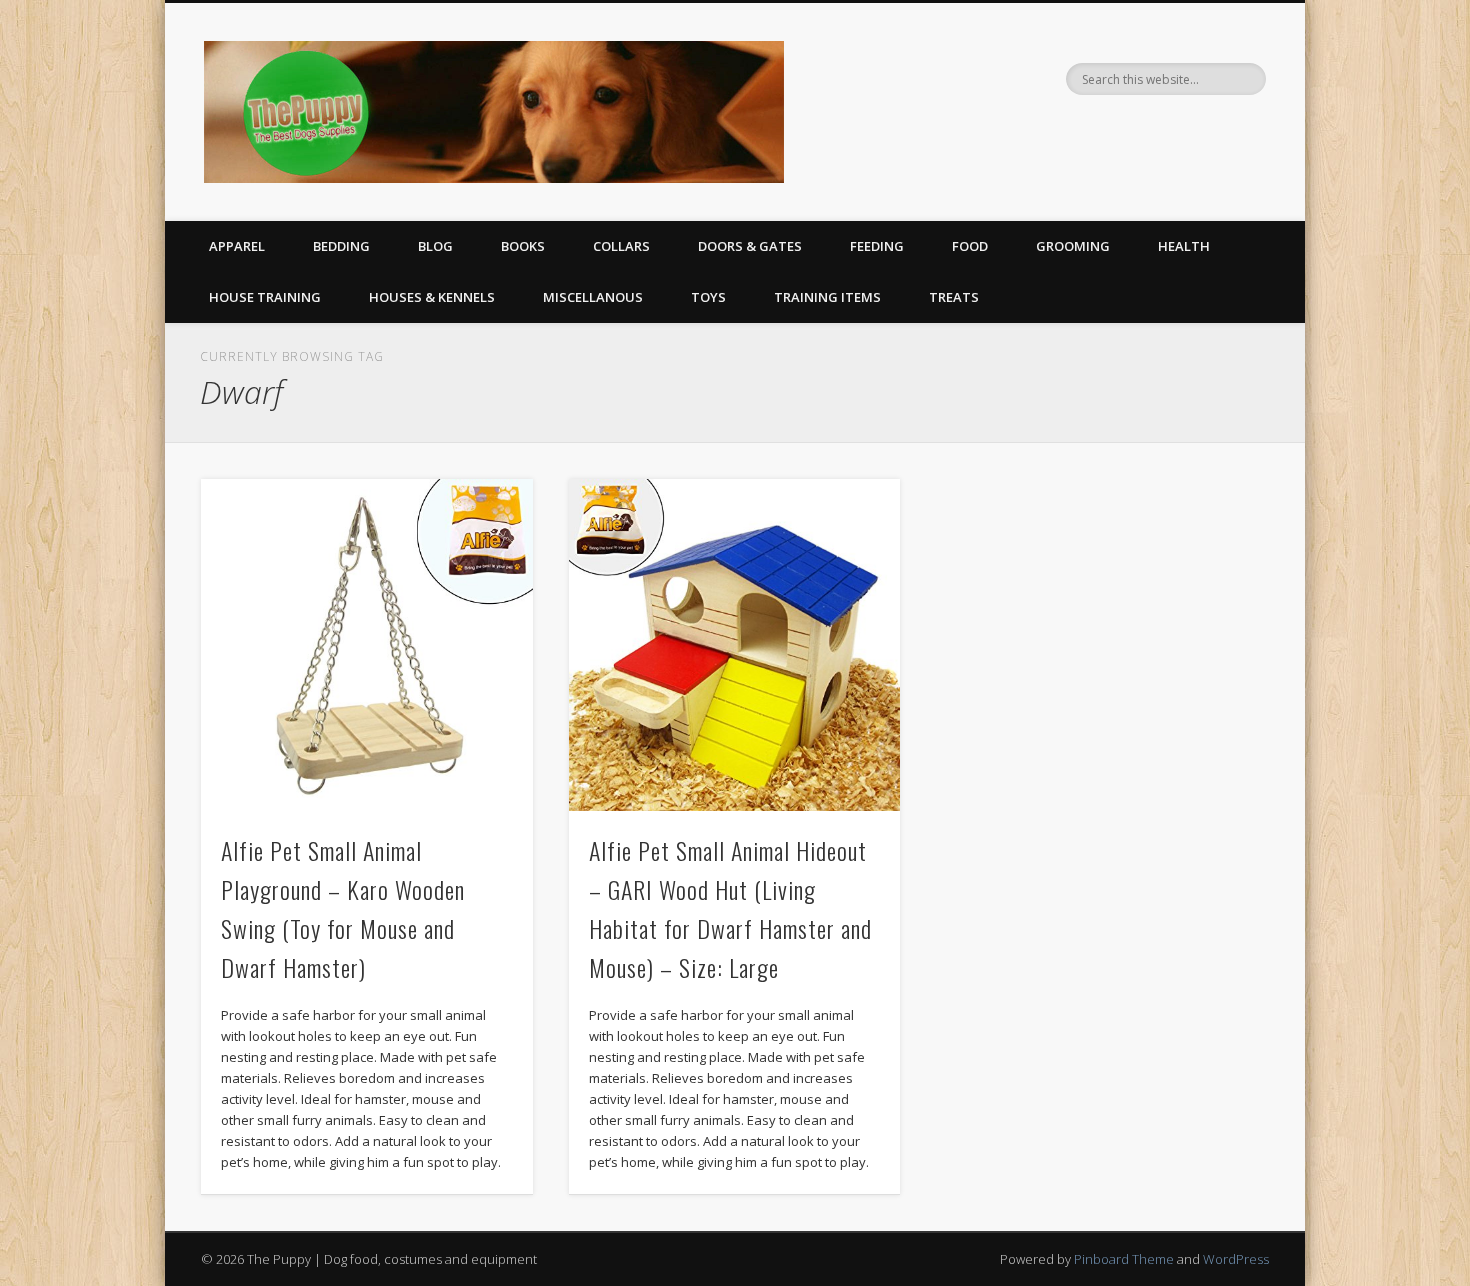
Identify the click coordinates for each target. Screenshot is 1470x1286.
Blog (435, 246)
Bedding (341, 246)
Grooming (1073, 246)
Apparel (237, 246)
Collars (621, 246)
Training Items (827, 297)
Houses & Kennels (432, 297)
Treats (954, 297)
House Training (265, 297)
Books (523, 246)
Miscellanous (593, 297)
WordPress (1236, 1259)
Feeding (877, 246)
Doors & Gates (750, 246)
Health (1184, 246)
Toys (708, 297)
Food (970, 246)
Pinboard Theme (1124, 1259)
